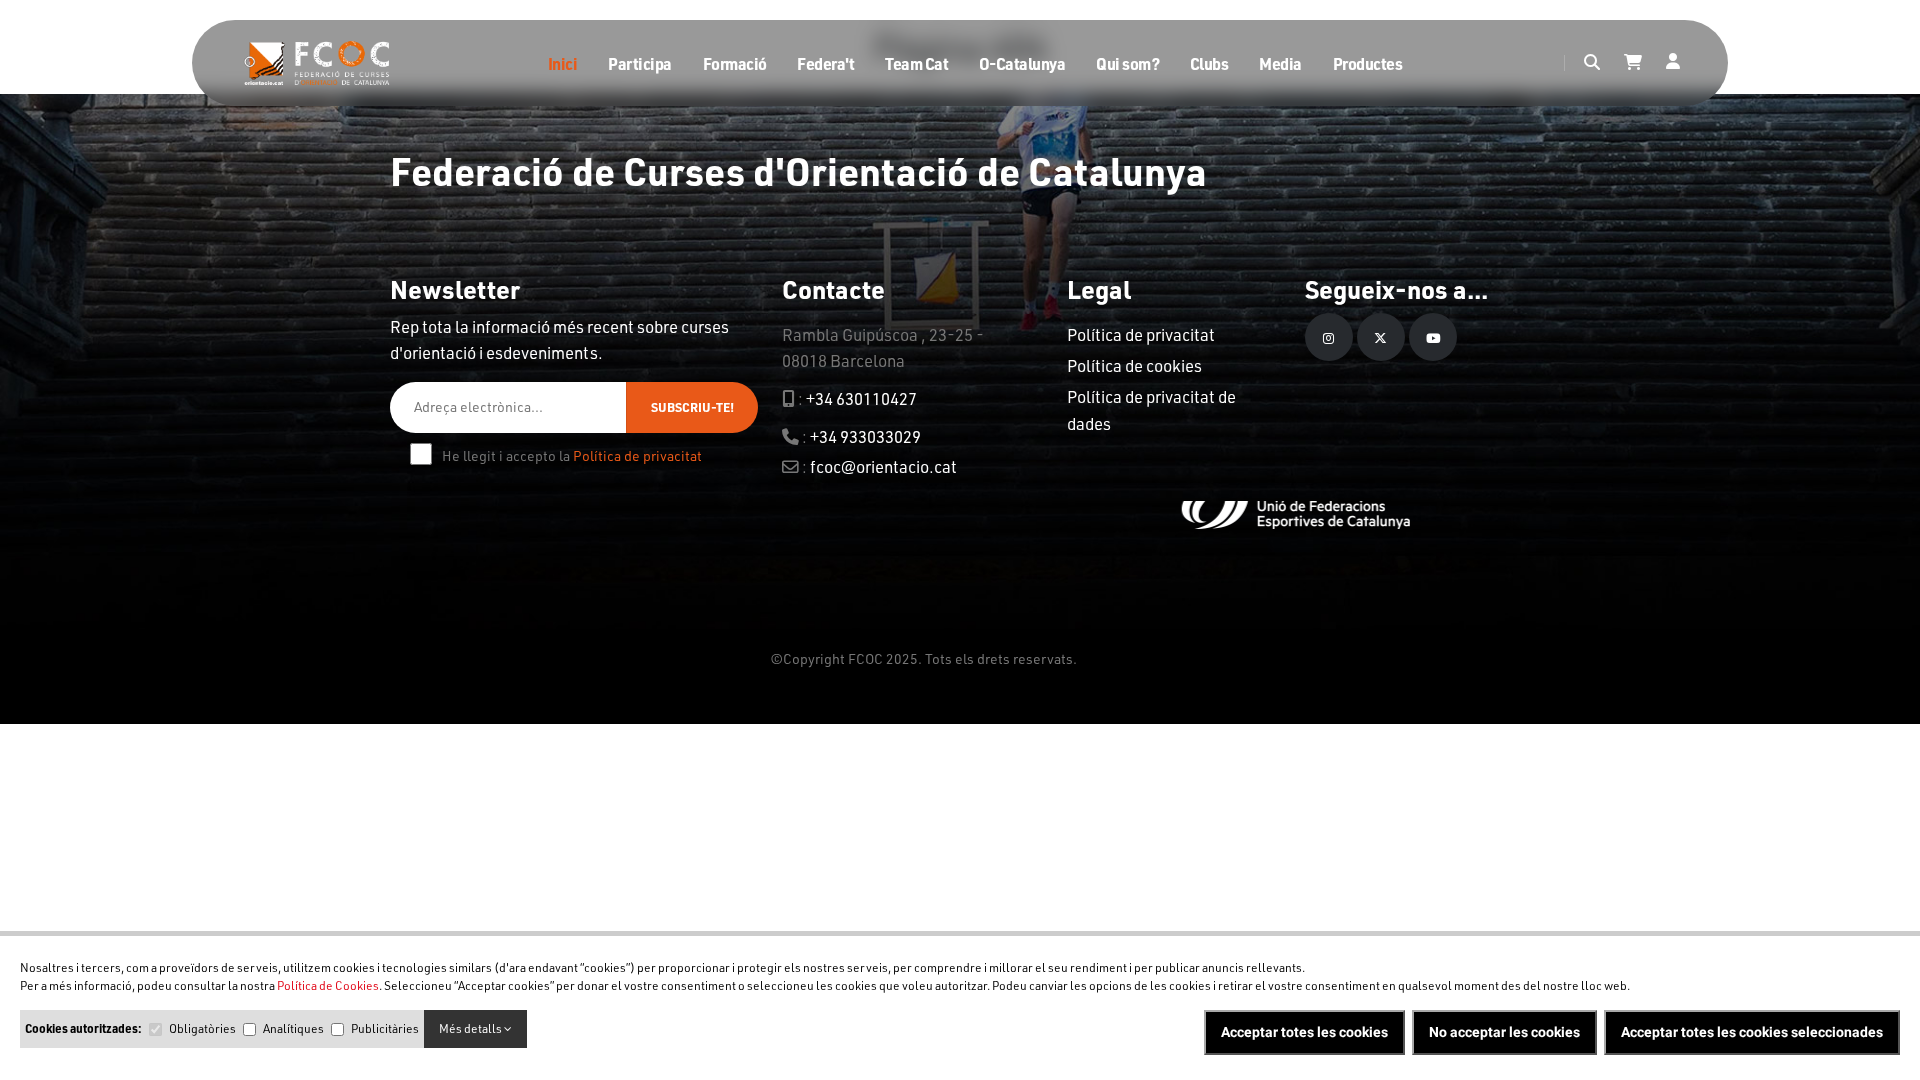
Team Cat (916, 63)
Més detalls (471, 1028)
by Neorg (1108, 658)
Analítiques (293, 1028)
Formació (735, 63)
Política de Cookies (328, 985)
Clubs (1209, 63)
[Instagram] (1329, 337)
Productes (1368, 63)
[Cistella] (1633, 63)
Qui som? (1127, 63)
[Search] (1592, 63)
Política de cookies (1134, 365)
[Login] (1673, 63)
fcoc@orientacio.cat (883, 466)
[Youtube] (1433, 337)
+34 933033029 (865, 436)
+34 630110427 (861, 398)
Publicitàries (385, 1028)
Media (1280, 63)
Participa (640, 63)
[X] (1381, 337)
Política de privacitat (637, 455)
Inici (563, 63)
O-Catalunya (1022, 63)
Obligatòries (202, 1028)
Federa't (825, 63)
